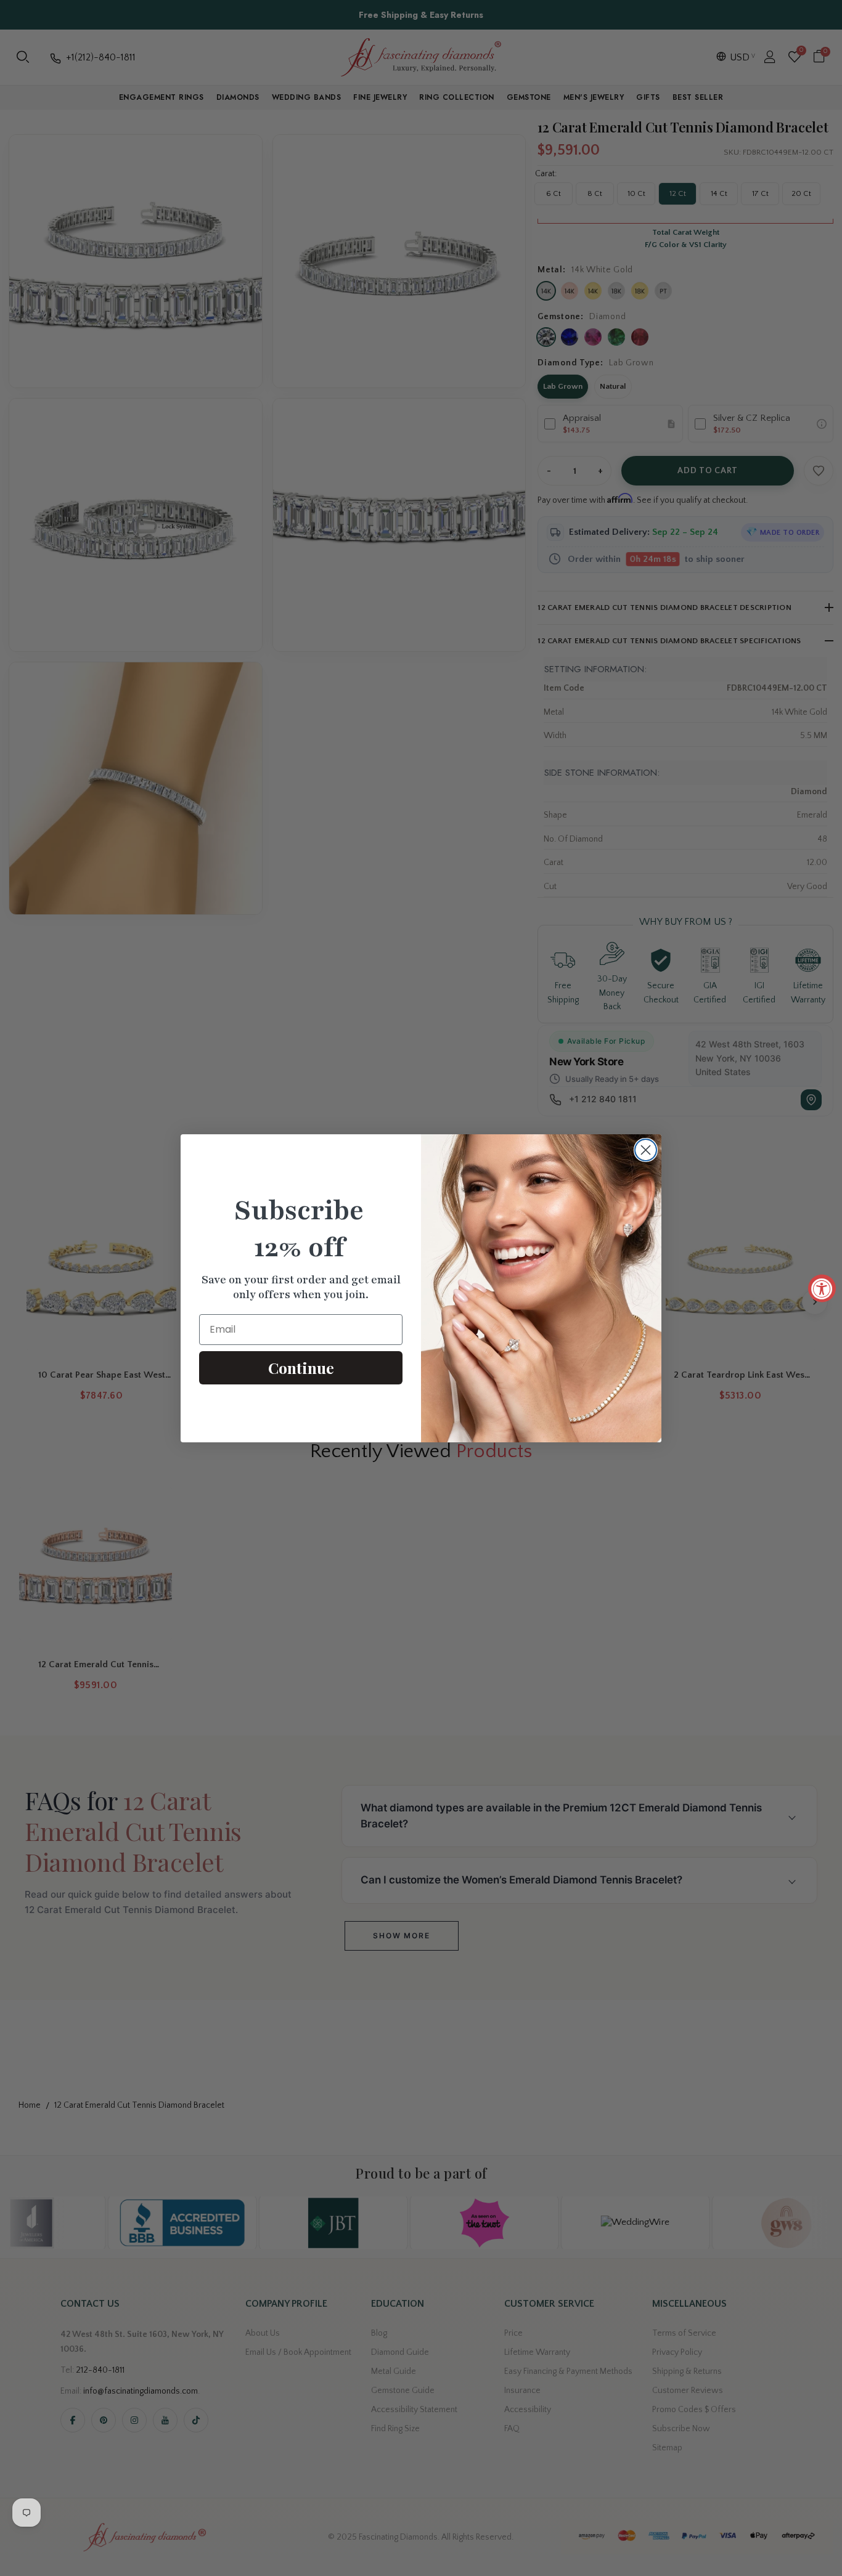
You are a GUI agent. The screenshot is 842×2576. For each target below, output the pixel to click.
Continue (301, 1367)
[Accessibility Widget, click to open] (822, 1288)
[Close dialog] (646, 1150)
